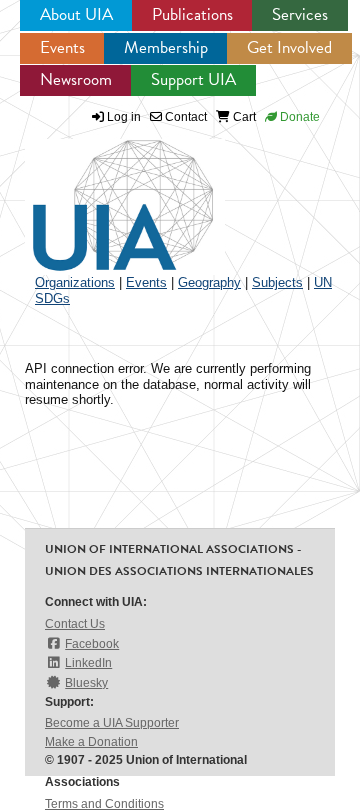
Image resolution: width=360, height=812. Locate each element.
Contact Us (75, 624)
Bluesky (86, 683)
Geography (209, 282)
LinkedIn (88, 663)
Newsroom (76, 79)
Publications (192, 14)
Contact (184, 117)
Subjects (277, 282)
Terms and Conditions (104, 804)
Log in (124, 117)
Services (300, 14)
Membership (166, 47)
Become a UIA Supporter (112, 723)
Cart (243, 117)
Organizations (75, 282)
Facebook (92, 644)
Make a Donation (91, 742)
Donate (298, 117)
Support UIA (193, 79)
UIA (100, 194)
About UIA (76, 14)
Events (62, 47)
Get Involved (289, 47)
